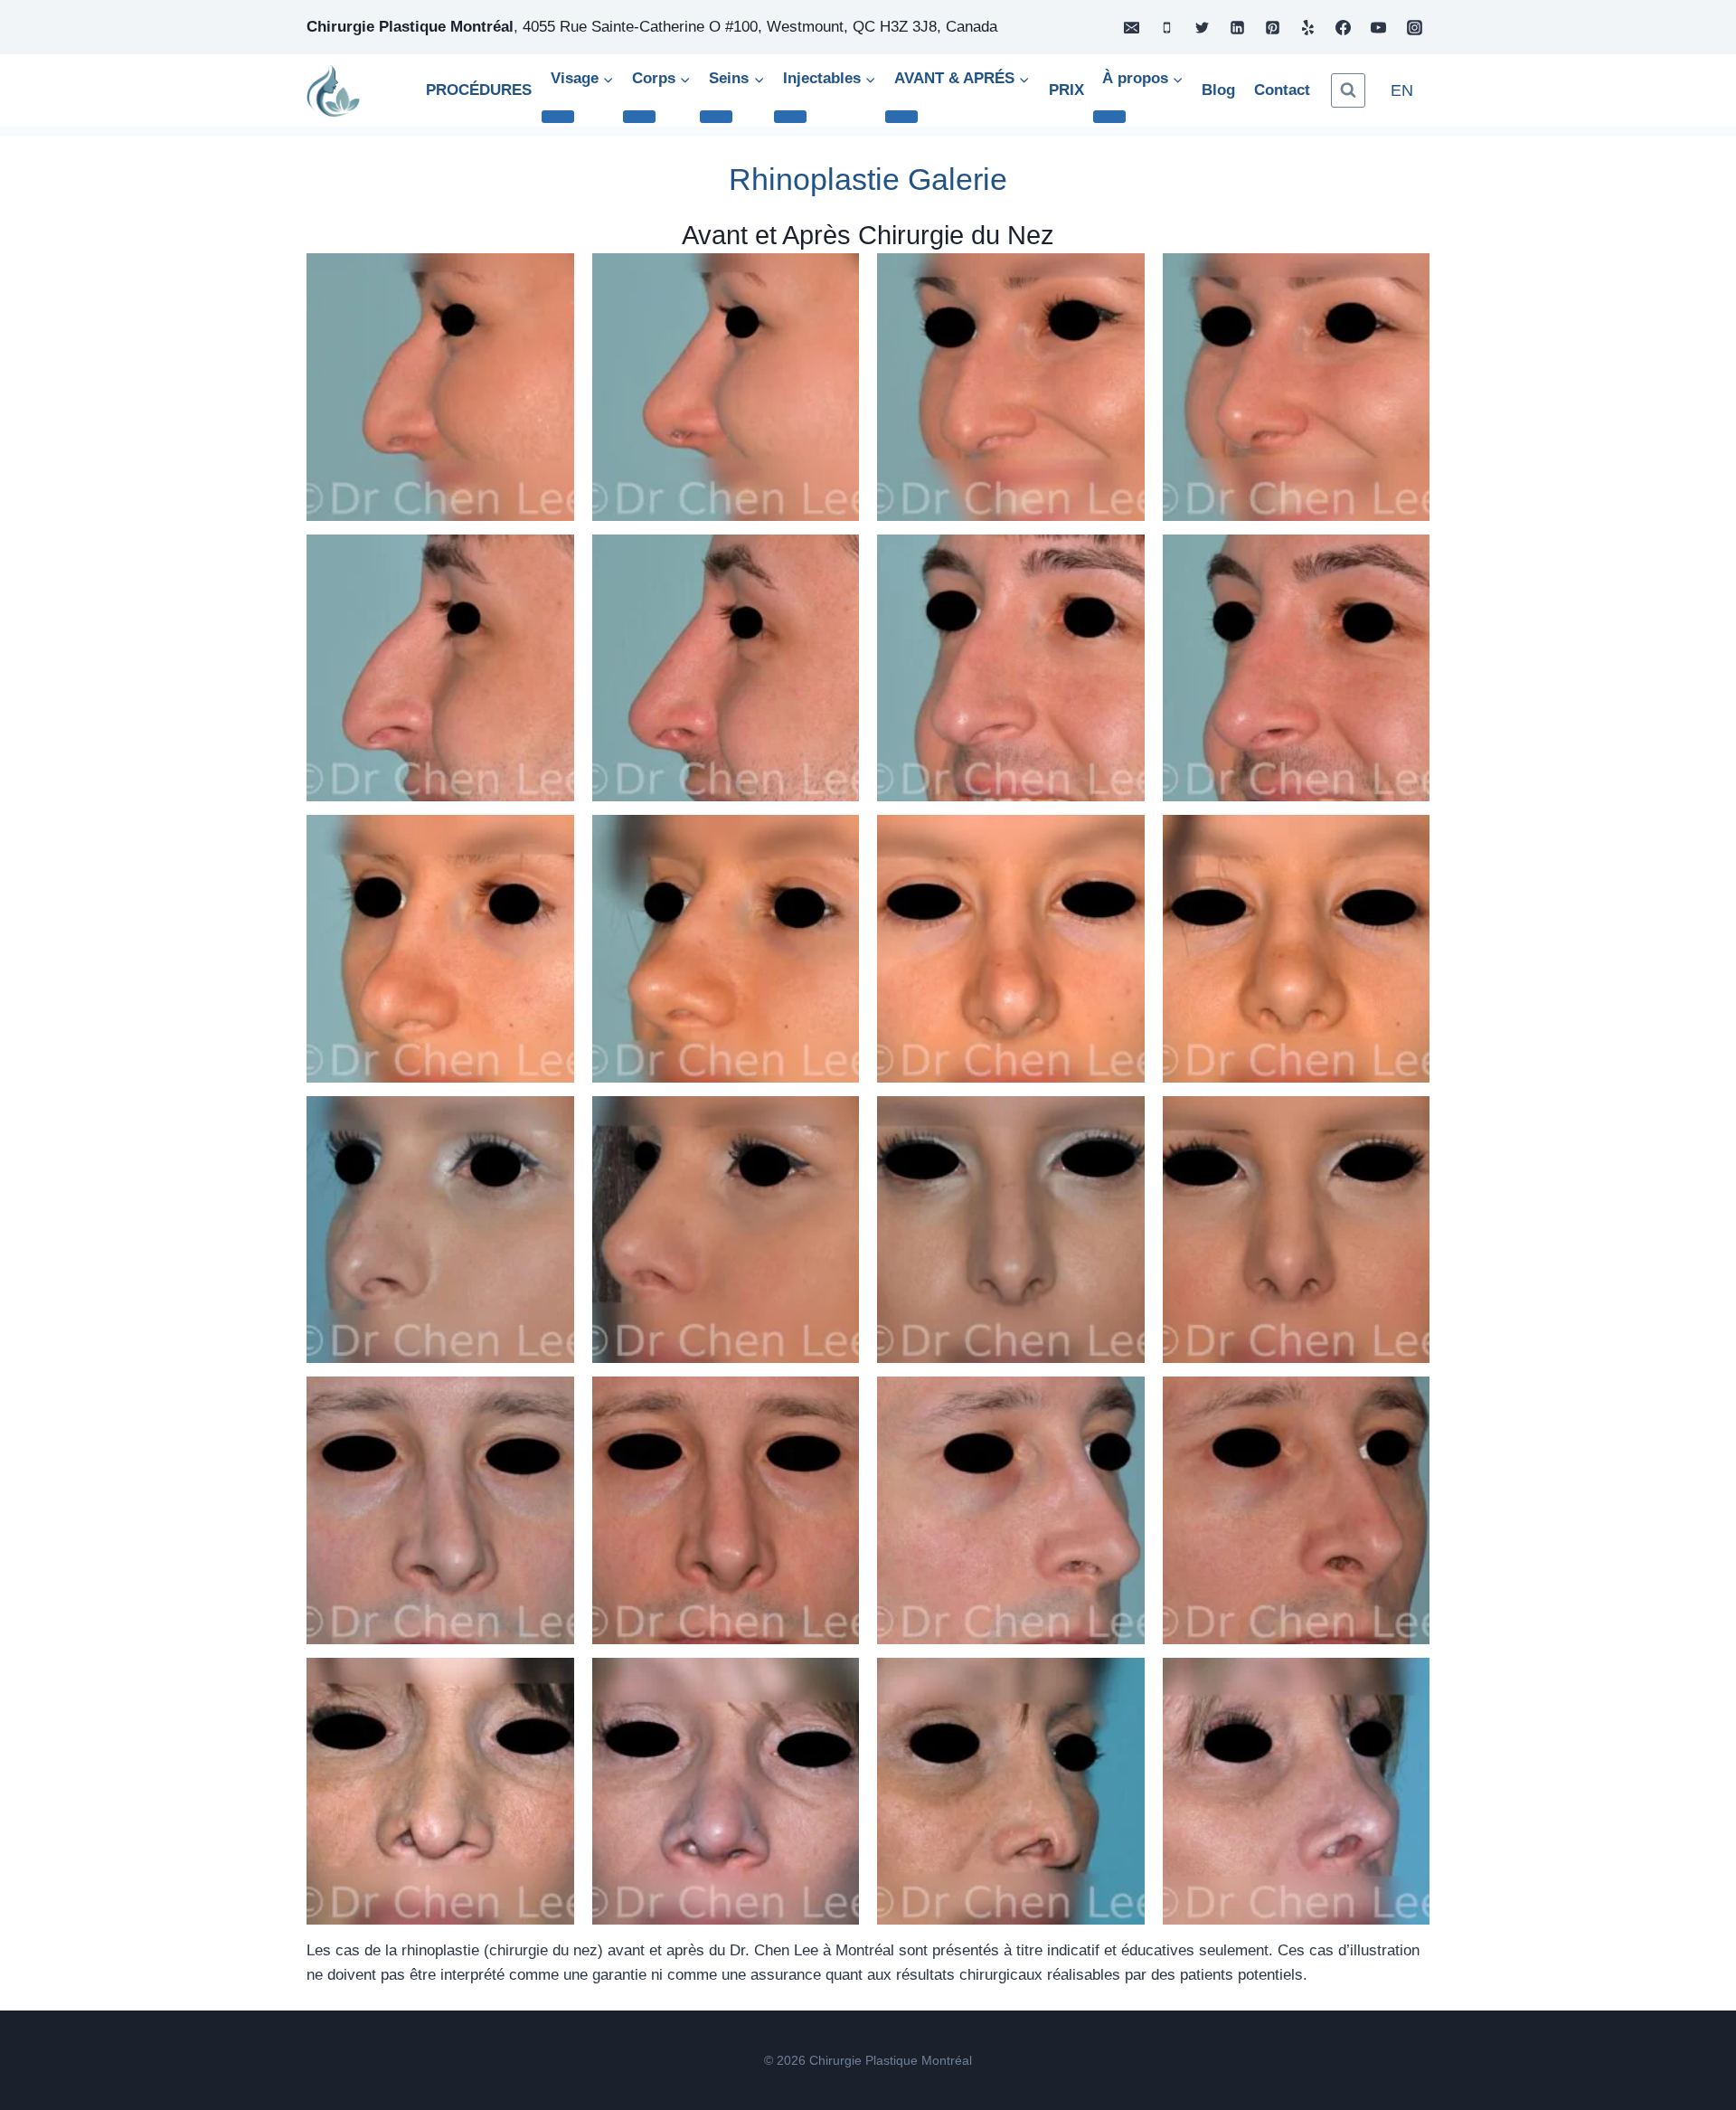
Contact (1282, 90)
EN (1402, 90)
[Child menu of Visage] (558, 117)
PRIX (1066, 90)
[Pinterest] (1273, 27)
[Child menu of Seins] (716, 117)
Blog (1218, 90)
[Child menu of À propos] (1109, 117)
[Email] (1131, 27)
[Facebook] (1344, 27)
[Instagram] (1414, 27)
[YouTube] (1379, 27)
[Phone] (1166, 27)
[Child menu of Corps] (639, 117)
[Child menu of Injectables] (790, 117)
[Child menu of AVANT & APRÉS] (901, 117)
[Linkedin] (1238, 27)
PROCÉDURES (479, 90)
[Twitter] (1202, 27)
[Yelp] (1308, 27)
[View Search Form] (1348, 90)
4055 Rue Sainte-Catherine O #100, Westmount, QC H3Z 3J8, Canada (760, 27)
